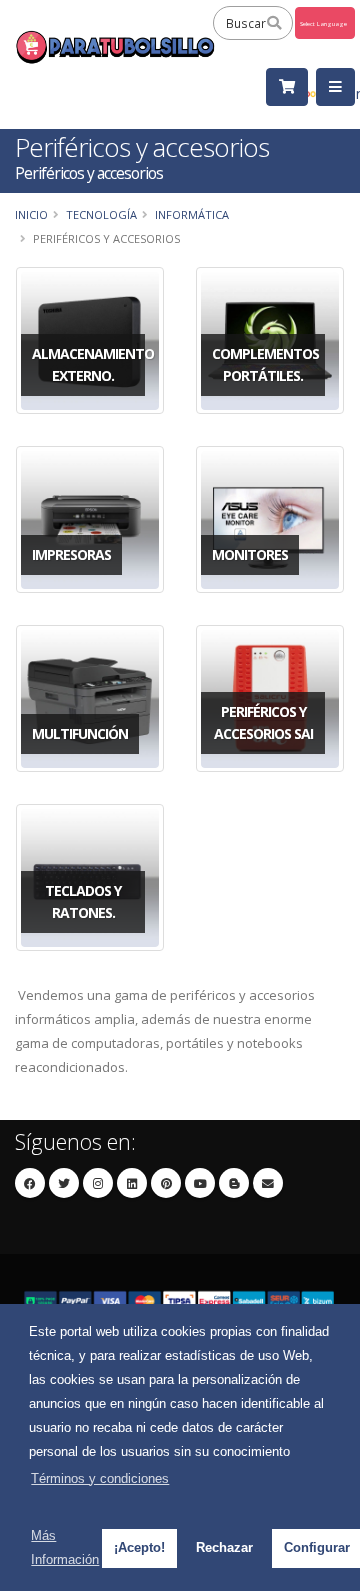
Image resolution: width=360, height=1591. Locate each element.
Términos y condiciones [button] (100, 1478)
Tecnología (101, 214)
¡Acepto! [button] (139, 1547)
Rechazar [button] (224, 1547)
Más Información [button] (65, 1547)
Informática (192, 214)
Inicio (31, 214)
